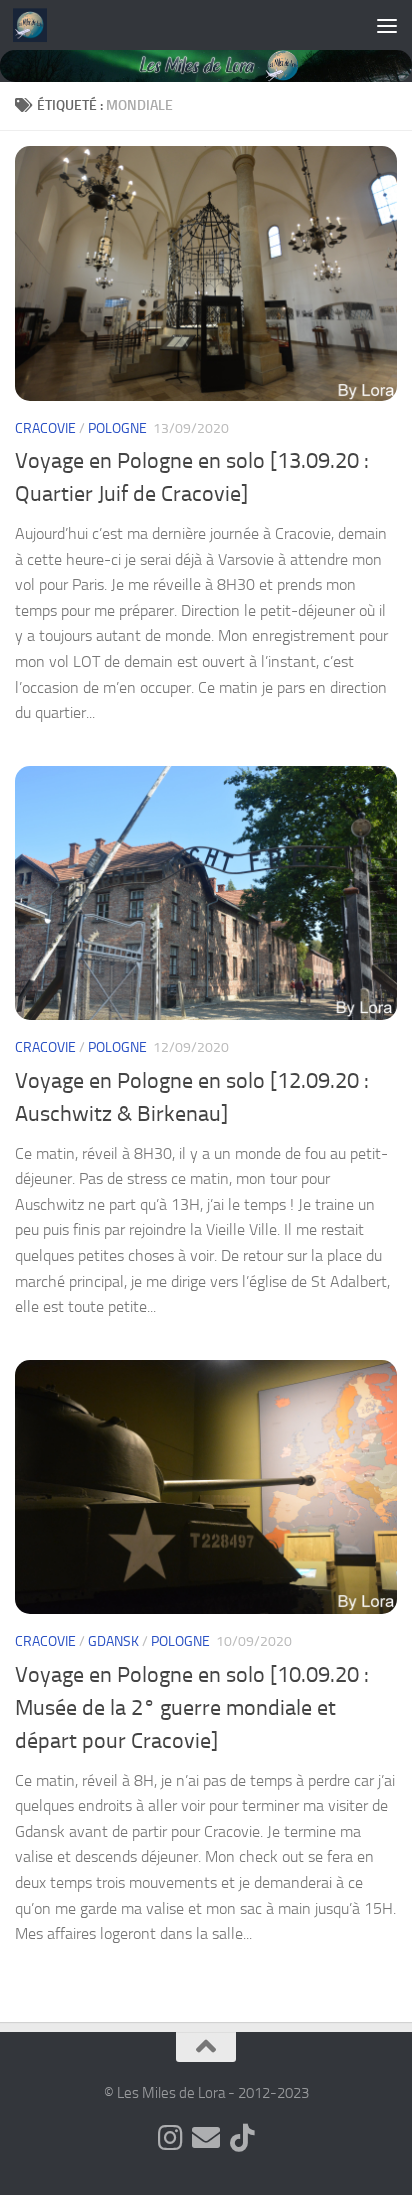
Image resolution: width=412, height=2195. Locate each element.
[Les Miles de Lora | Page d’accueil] (35, 25)
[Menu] (387, 25)
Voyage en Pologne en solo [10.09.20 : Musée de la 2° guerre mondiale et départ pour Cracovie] (192, 1708)
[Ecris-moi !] (206, 2138)
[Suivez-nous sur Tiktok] (242, 2138)
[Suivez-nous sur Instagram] (170, 2138)
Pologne (117, 428)
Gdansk (113, 1641)
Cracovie (45, 428)
